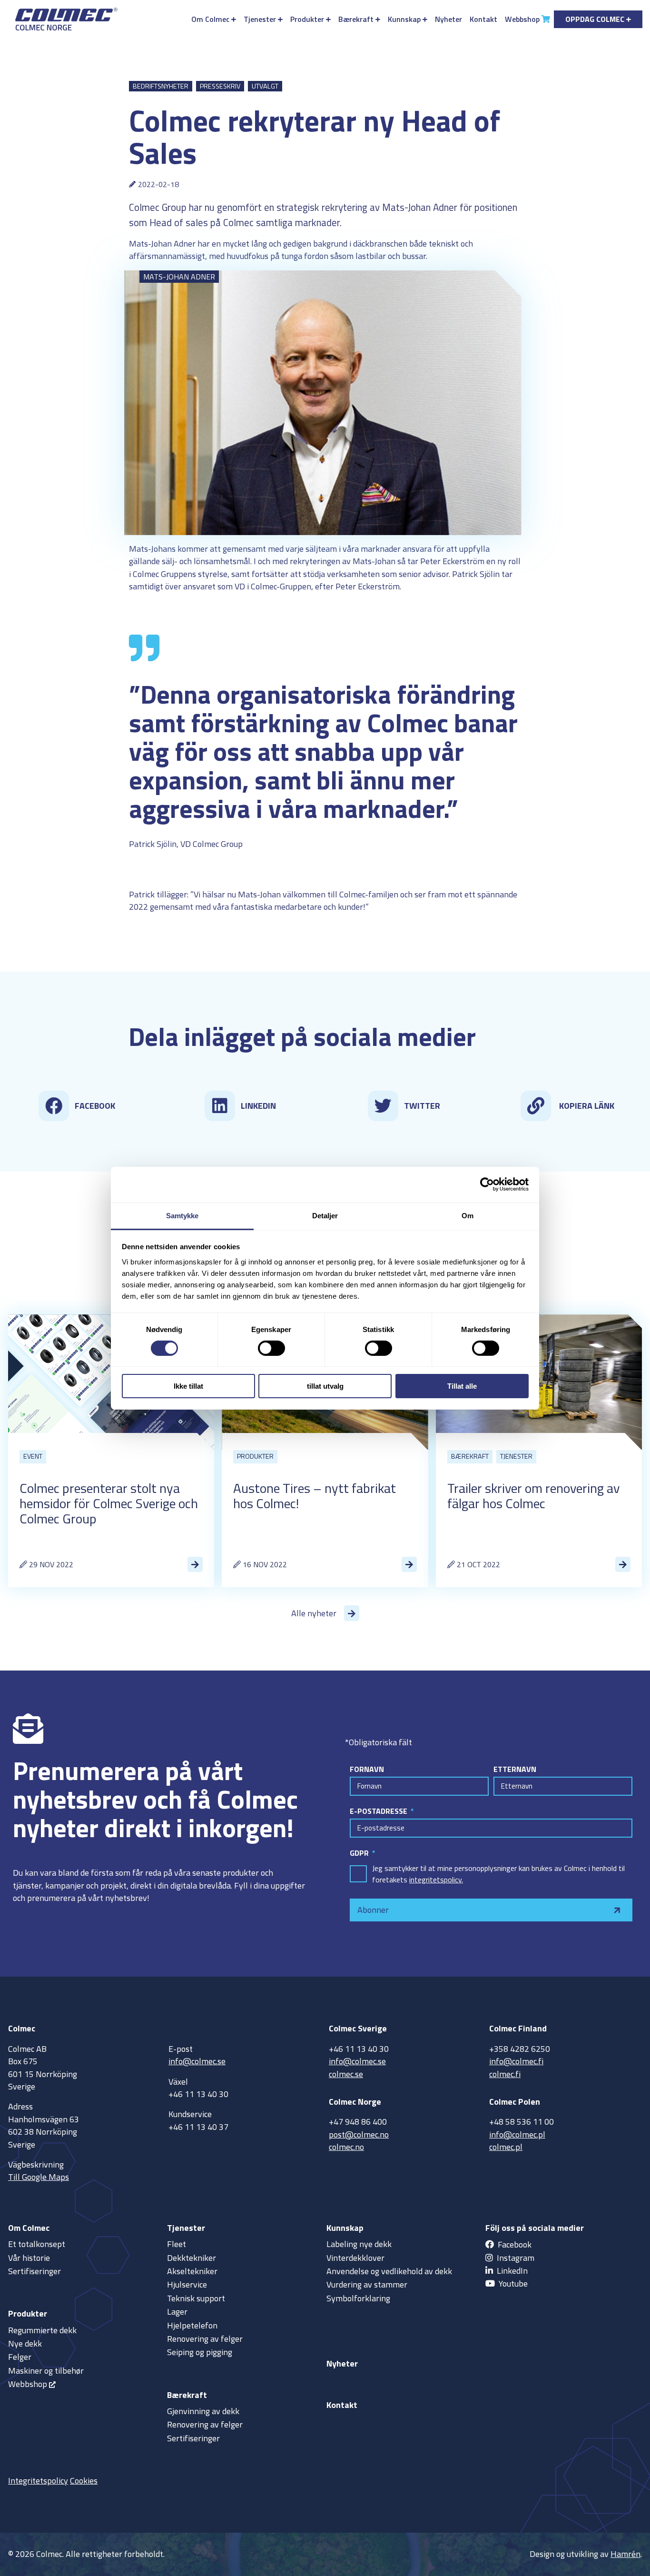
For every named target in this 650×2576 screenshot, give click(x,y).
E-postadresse (379, 1811)
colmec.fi (505, 2074)
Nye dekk (25, 2343)
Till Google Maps (39, 2177)
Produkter (307, 19)
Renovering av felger (205, 2339)
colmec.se (346, 2074)
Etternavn (515, 1769)
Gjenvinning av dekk (203, 2411)
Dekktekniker (192, 2258)
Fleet (177, 2244)
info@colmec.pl (517, 2134)
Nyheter (448, 19)
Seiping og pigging (200, 2352)
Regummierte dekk (42, 2330)
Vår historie (29, 2258)
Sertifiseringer (34, 2271)
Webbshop (522, 19)
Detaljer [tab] (325, 1215)
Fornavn (367, 1769)
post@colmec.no (359, 2134)
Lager (177, 2312)
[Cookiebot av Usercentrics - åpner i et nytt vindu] (487, 1184)
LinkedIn (512, 2271)
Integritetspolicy (38, 2481)
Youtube (513, 2283)
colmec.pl (506, 2147)
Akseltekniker (192, 2271)
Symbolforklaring (358, 2298)
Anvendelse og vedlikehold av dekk (389, 2271)
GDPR (360, 1853)
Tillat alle (462, 1386)
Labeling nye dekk (359, 2244)
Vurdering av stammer (367, 2284)
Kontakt (483, 19)
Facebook (515, 2244)
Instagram (516, 2258)
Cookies (84, 2481)
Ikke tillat (188, 1386)
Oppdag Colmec (595, 19)
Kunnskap (404, 19)
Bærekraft (356, 19)
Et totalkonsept (37, 2244)
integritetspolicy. (436, 1880)
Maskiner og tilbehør (46, 2371)
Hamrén (625, 2554)
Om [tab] (468, 1215)
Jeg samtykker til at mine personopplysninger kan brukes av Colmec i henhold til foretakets (498, 1874)
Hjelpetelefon (192, 2325)
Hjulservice (187, 2284)
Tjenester (260, 19)
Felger (20, 2357)
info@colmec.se (197, 2061)
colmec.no (346, 2147)
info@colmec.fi (516, 2061)
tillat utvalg (325, 1386)
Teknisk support (196, 2298)
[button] (80, 1106)
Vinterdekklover (355, 2258)
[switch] (271, 1348)
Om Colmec (210, 19)
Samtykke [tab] (182, 1215)
